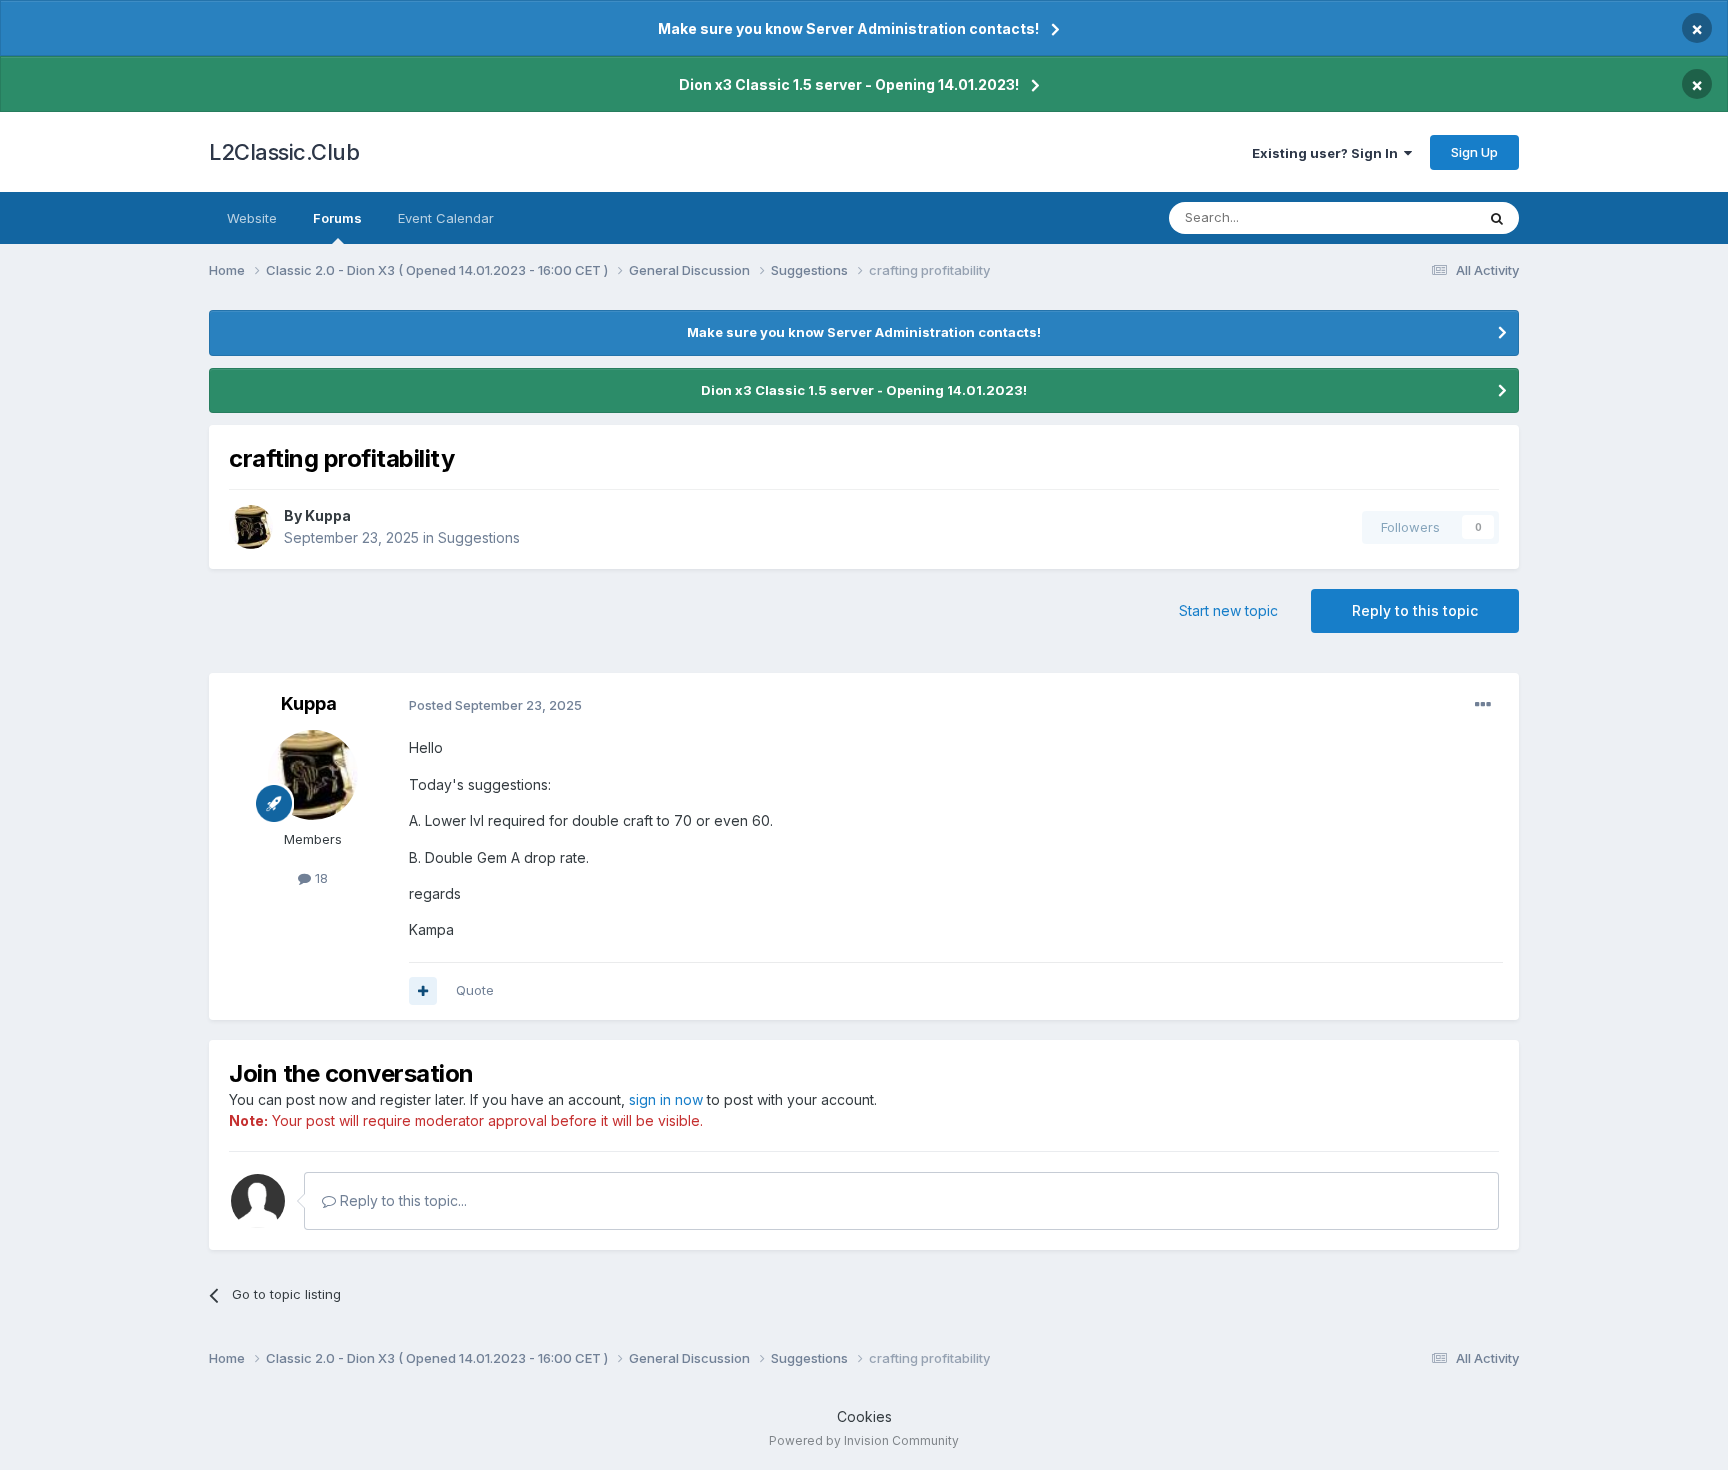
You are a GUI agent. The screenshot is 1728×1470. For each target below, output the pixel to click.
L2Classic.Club (284, 152)
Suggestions (479, 537)
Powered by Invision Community (864, 1440)
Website (252, 218)
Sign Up (1474, 152)
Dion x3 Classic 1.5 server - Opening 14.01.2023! (849, 84)
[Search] (1497, 218)
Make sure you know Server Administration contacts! (848, 28)
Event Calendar (446, 218)
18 (319, 878)
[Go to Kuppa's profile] (251, 527)
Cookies (864, 1416)
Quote (475, 990)
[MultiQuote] (423, 991)
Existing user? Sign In (1328, 153)
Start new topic (1228, 610)
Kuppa (328, 515)
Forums (337, 218)
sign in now (666, 1099)
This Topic (1416, 217)
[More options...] (1483, 705)
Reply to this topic (1415, 610)
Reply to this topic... (401, 1200)
